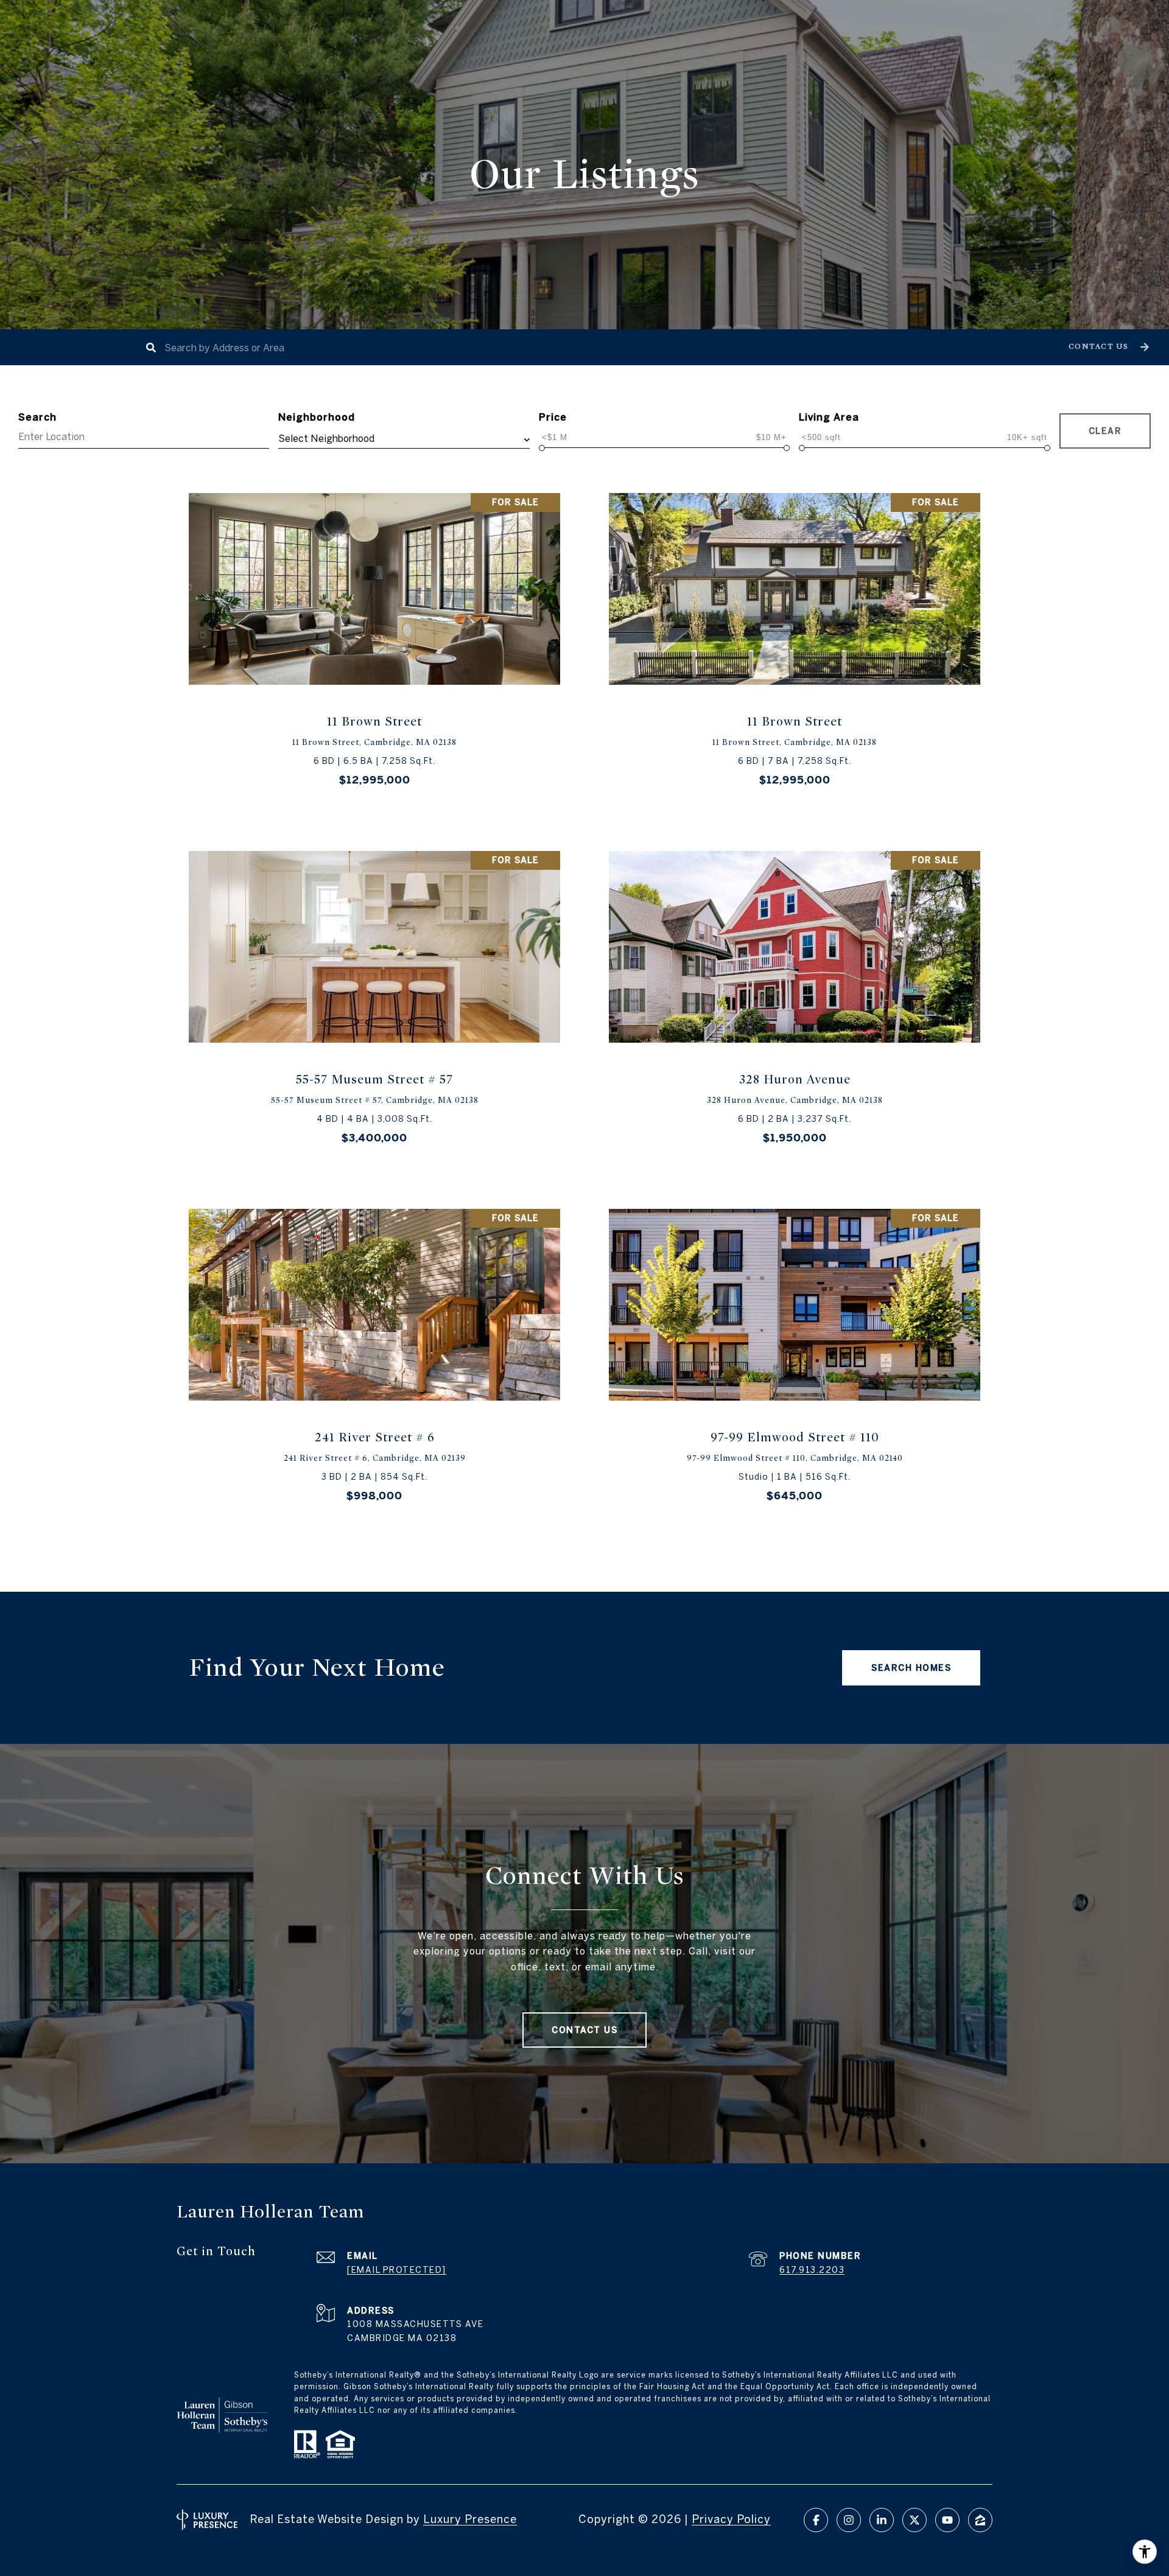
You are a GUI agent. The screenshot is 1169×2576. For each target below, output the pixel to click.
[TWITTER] (914, 2520)
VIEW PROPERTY (375, 649)
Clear (1105, 431)
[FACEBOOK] (816, 2520)
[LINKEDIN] (882, 2520)
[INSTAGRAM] (849, 2520)
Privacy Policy (731, 2519)
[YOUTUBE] (947, 2520)
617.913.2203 (812, 2270)
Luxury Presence (470, 2519)
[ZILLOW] (980, 2520)
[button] (1107, 347)
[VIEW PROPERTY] (375, 638)
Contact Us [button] (584, 2030)
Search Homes (911, 1668)
